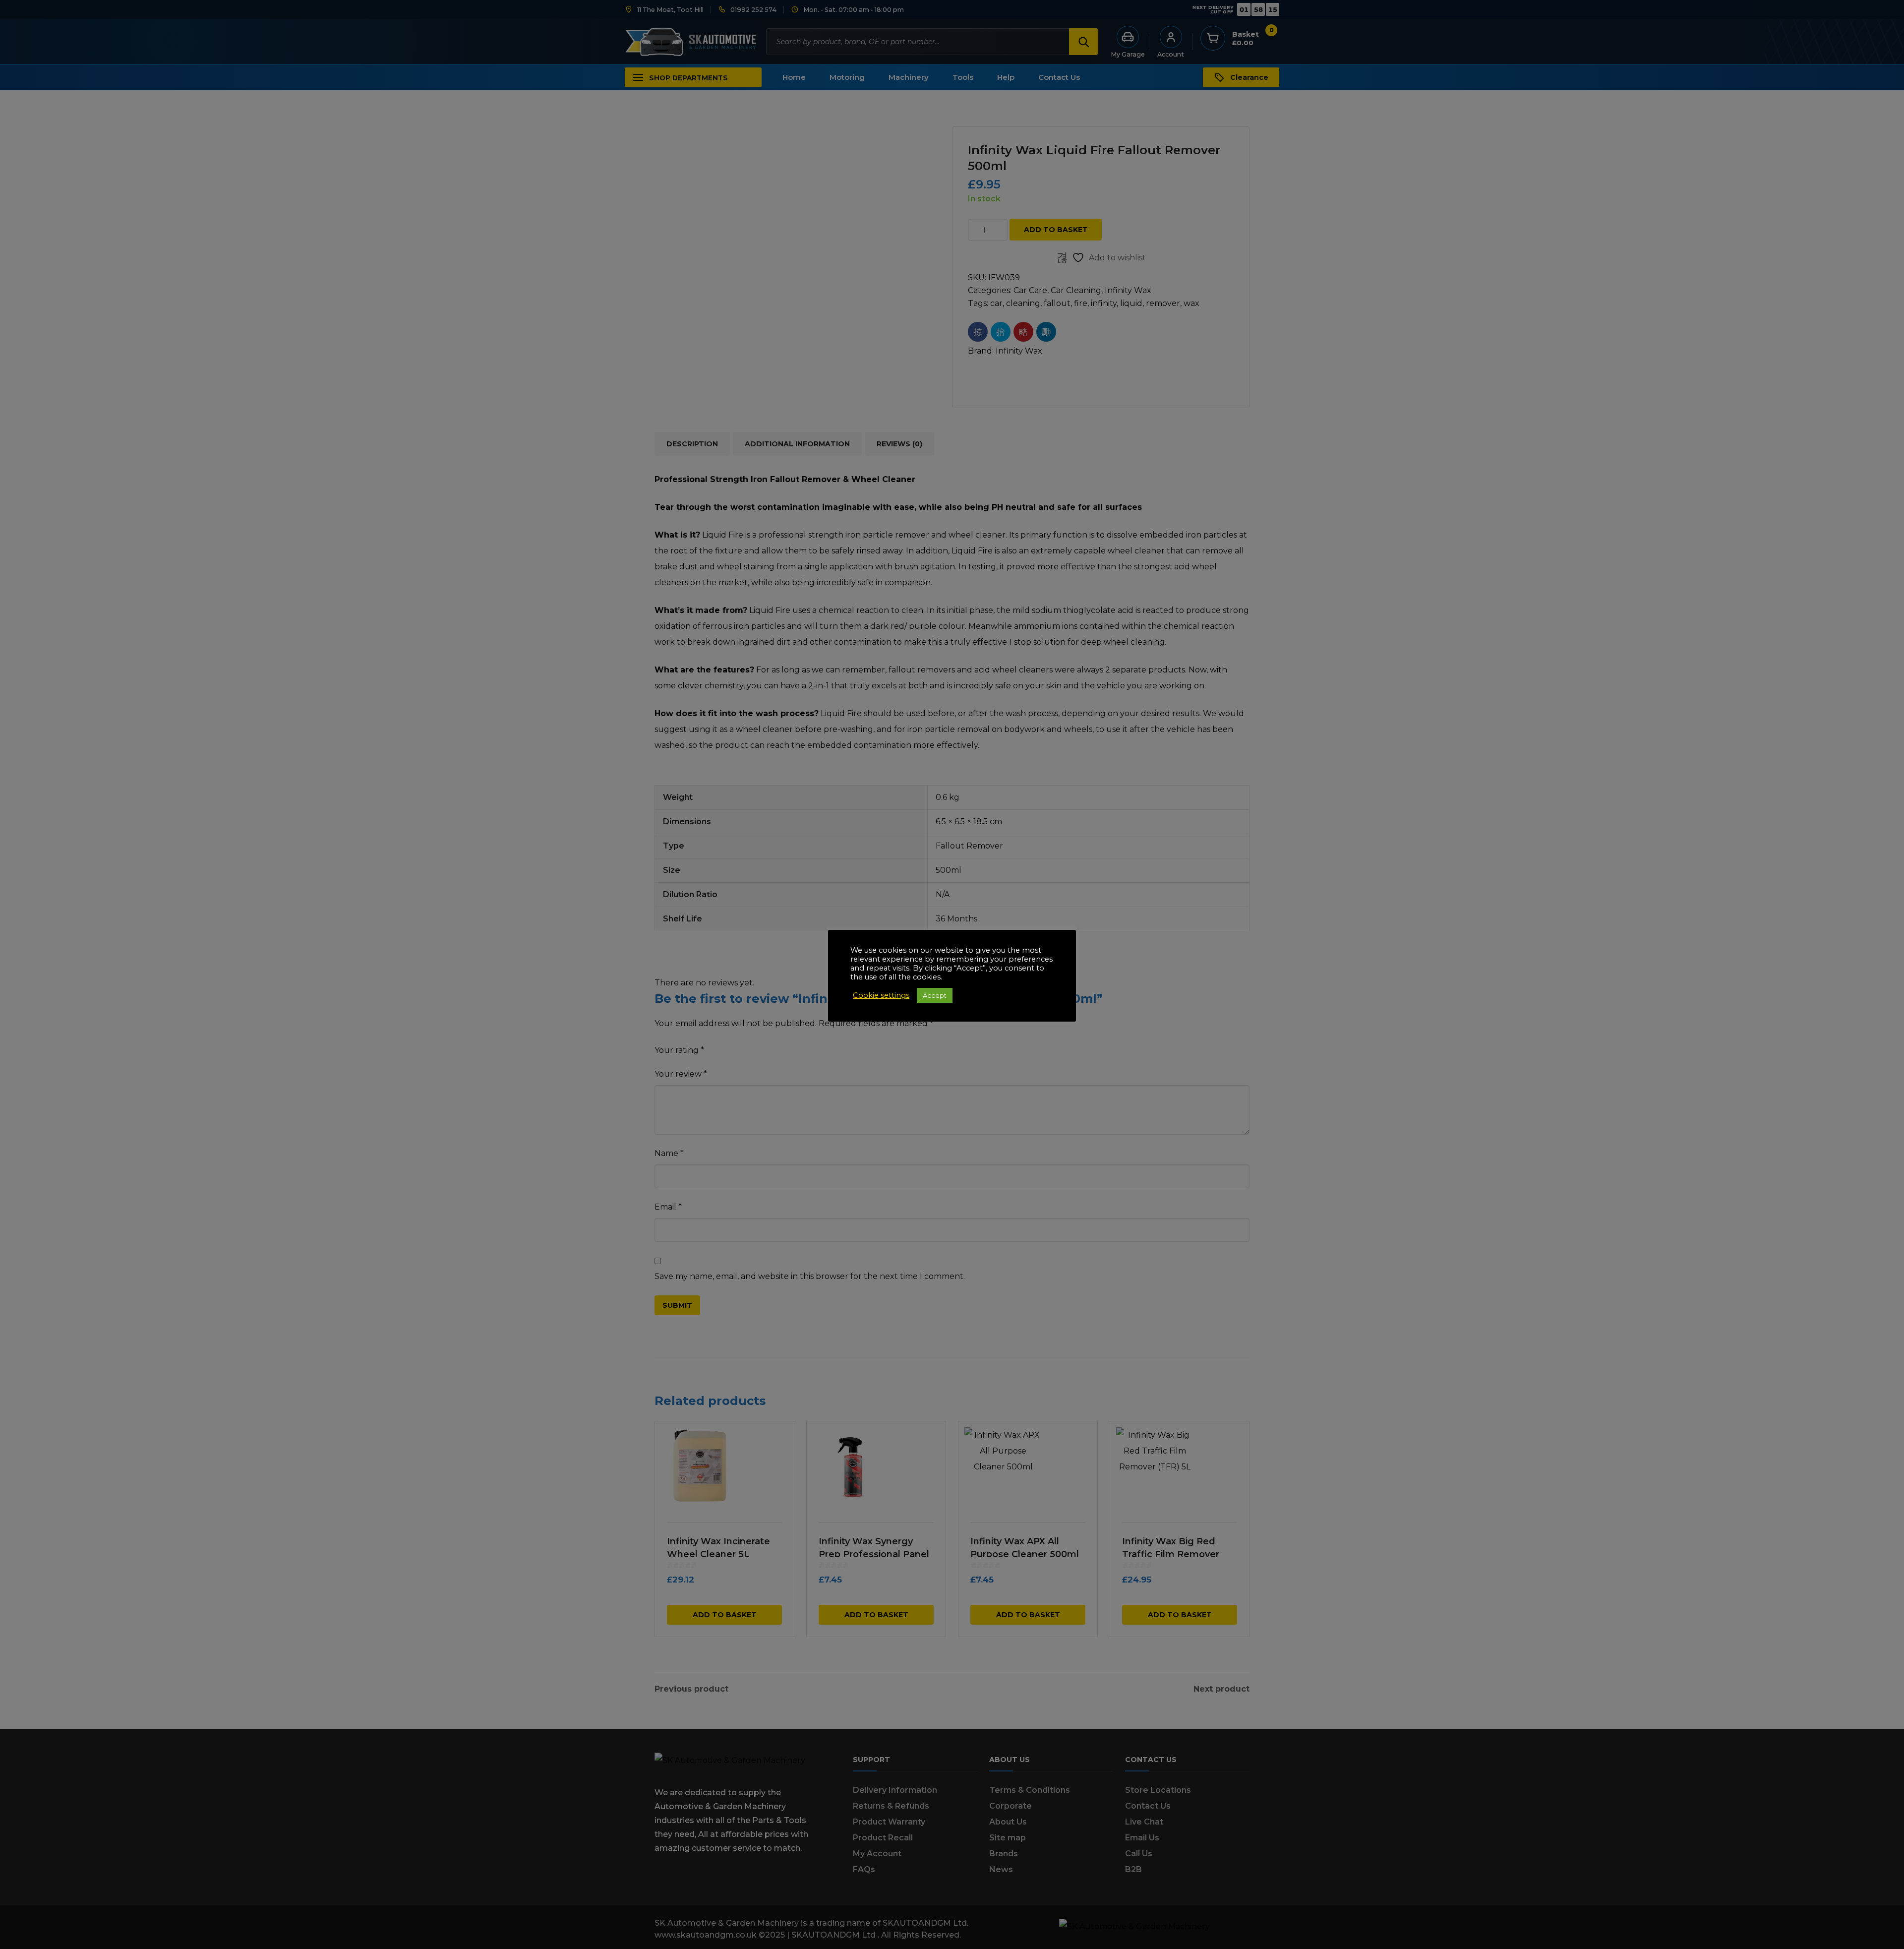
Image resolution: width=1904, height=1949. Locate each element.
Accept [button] (935, 995)
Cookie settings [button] (881, 995)
